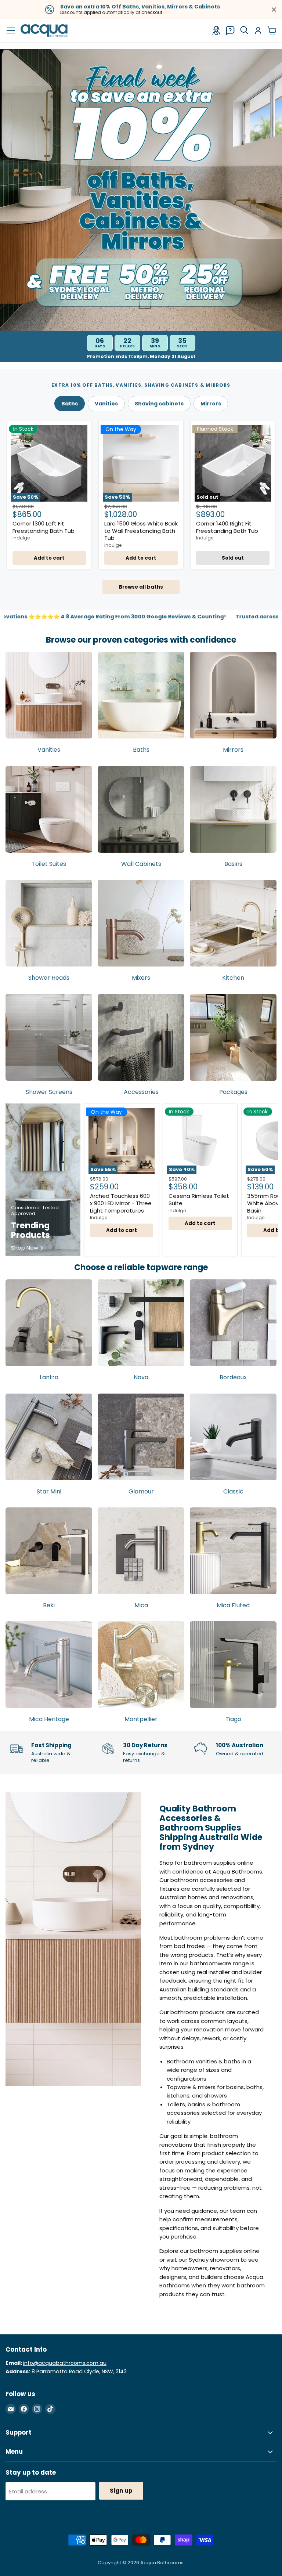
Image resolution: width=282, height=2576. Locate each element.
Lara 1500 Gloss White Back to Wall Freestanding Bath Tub (141, 531)
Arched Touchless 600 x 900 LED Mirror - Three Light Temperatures (121, 1203)
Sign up (121, 2491)
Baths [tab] (70, 404)
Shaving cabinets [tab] (159, 404)
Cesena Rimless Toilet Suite (199, 1200)
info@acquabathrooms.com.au (65, 2363)
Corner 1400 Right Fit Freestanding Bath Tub (227, 527)
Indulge (21, 538)
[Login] (258, 30)
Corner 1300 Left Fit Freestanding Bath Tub (44, 527)
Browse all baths (141, 587)
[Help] (230, 30)
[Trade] (216, 30)
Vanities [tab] (106, 404)
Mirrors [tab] (211, 404)
